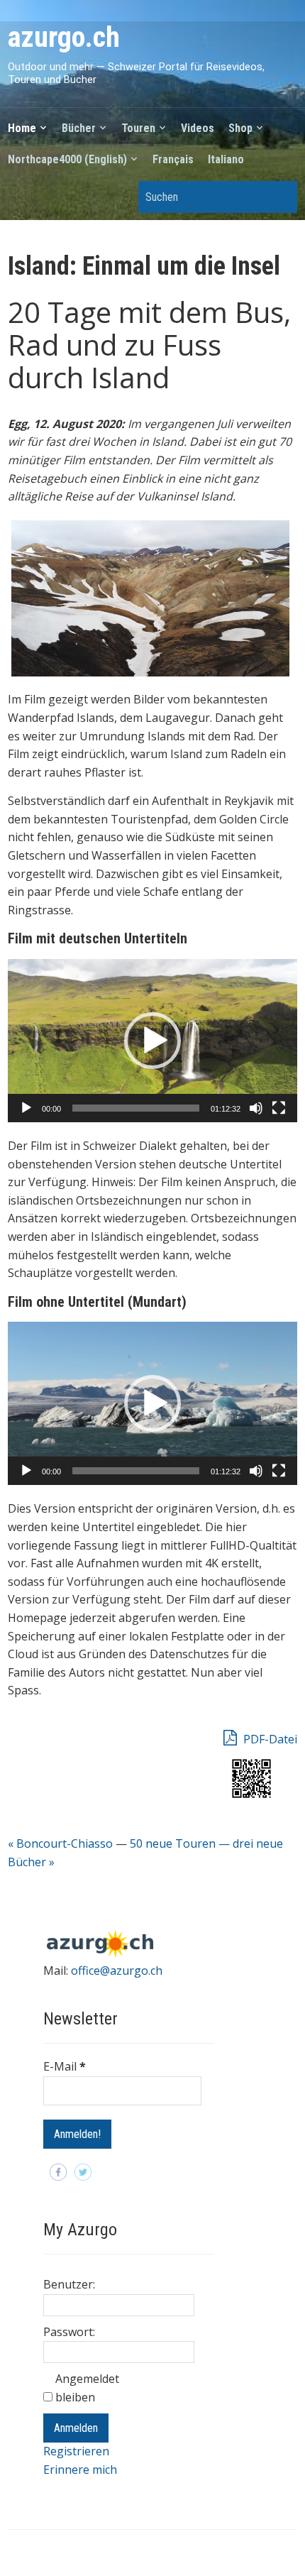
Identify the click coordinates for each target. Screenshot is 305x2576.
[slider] (136, 1108)
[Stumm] (256, 1108)
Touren (138, 128)
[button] (152, 1041)
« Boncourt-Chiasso (60, 1843)
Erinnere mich (80, 2470)
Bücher (79, 128)
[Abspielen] (26, 1108)
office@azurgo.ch (117, 1971)
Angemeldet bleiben (87, 2388)
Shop (240, 128)
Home (22, 128)
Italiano (226, 159)
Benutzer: (69, 2284)
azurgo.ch (64, 37)
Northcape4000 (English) (67, 159)
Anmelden (76, 2428)
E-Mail (65, 2066)
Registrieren (76, 2451)
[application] (153, 1041)
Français (173, 159)
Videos (198, 128)
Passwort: (69, 2332)
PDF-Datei (269, 1739)
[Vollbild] (279, 1108)
